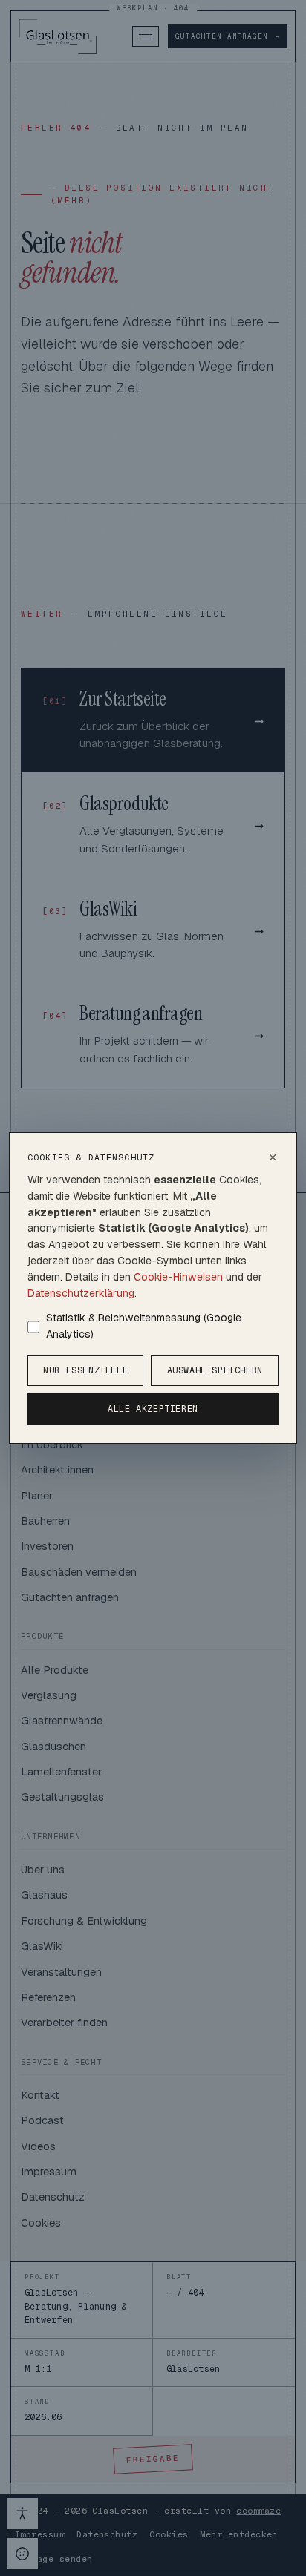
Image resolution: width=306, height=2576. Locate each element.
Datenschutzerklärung (81, 1293)
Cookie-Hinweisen (178, 1277)
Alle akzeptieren (153, 1409)
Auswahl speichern (215, 1370)
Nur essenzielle (85, 1370)
